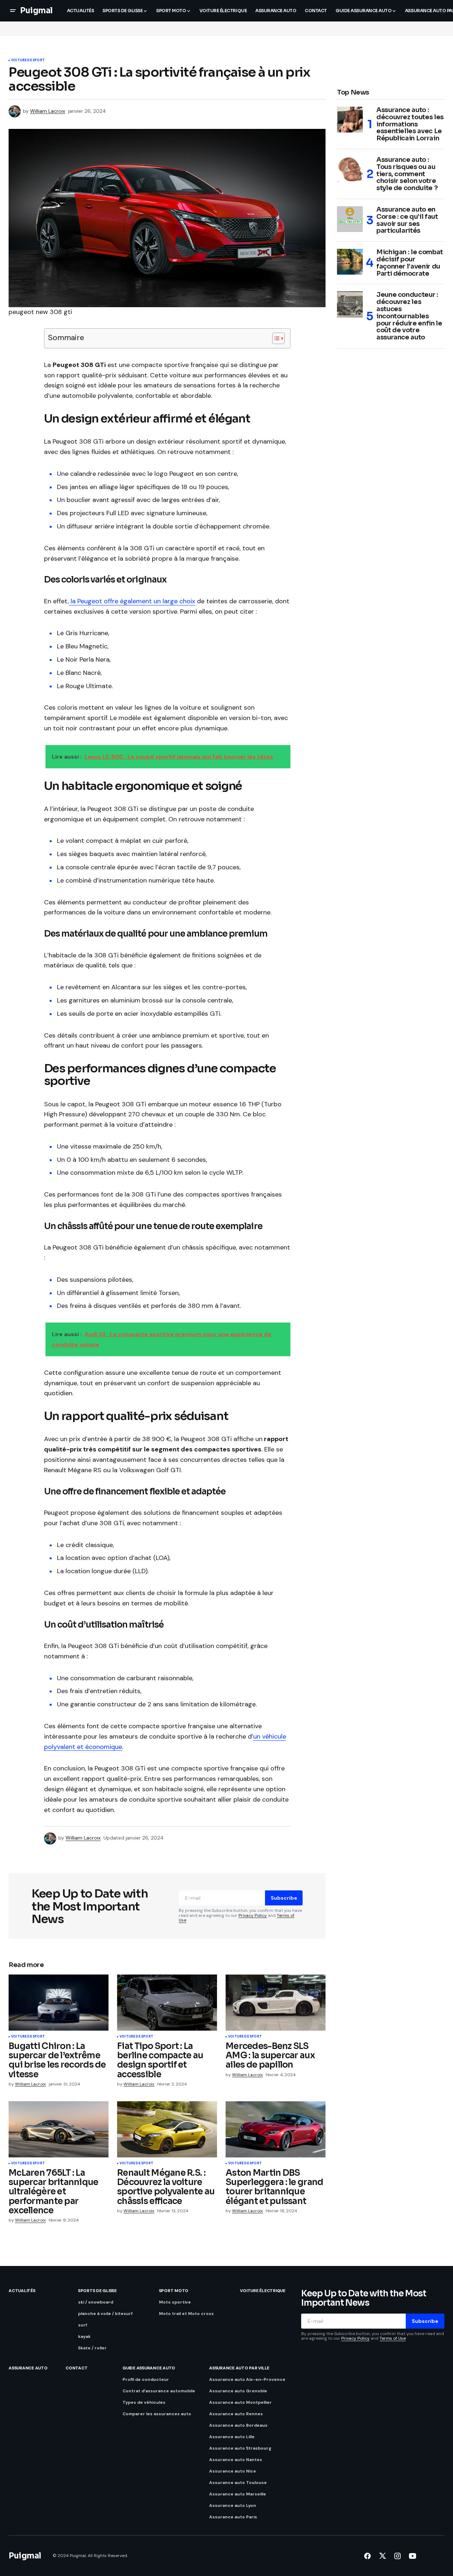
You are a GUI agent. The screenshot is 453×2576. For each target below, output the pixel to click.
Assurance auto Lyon (233, 2505)
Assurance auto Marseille (238, 2494)
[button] (13, 11)
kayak (84, 2336)
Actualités (22, 2291)
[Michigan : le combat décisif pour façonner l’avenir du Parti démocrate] (350, 262)
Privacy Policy (253, 1915)
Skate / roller (92, 2348)
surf (83, 2325)
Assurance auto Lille (232, 2437)
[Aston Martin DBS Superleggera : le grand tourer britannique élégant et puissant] (276, 2129)
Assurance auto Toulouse (238, 2483)
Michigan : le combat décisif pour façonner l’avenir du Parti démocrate (410, 263)
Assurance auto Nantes (236, 2460)
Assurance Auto (28, 2368)
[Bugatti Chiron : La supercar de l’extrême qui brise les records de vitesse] (59, 2003)
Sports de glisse (97, 2291)
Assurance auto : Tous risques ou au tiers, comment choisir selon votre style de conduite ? (407, 174)
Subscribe (284, 1898)
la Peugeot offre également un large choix (132, 601)
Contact (76, 2368)
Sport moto (174, 2291)
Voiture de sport (28, 61)
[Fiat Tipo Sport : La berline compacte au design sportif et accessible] (167, 2003)
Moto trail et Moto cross (186, 2314)
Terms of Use (393, 2338)
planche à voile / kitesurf (105, 2314)
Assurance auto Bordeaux (238, 2425)
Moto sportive (175, 2302)
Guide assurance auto (149, 2368)
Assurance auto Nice (233, 2471)
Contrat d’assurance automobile (159, 2391)
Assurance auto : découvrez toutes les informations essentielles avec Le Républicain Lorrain (410, 124)
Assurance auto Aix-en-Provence (247, 2379)
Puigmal (36, 11)
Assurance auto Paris (233, 2517)
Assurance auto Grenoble (238, 2391)
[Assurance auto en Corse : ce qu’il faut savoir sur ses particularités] (350, 219)
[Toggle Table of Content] (275, 338)
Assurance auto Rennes (236, 2414)
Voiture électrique (263, 2291)
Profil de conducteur (146, 2379)
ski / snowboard (96, 2302)
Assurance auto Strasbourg (240, 2448)
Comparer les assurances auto (157, 2414)
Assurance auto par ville (239, 2368)
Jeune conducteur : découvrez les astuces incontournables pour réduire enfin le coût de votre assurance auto (409, 316)
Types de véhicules (144, 2402)
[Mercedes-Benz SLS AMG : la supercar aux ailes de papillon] (276, 2003)
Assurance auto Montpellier (240, 2402)
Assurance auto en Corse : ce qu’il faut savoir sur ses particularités (407, 220)
